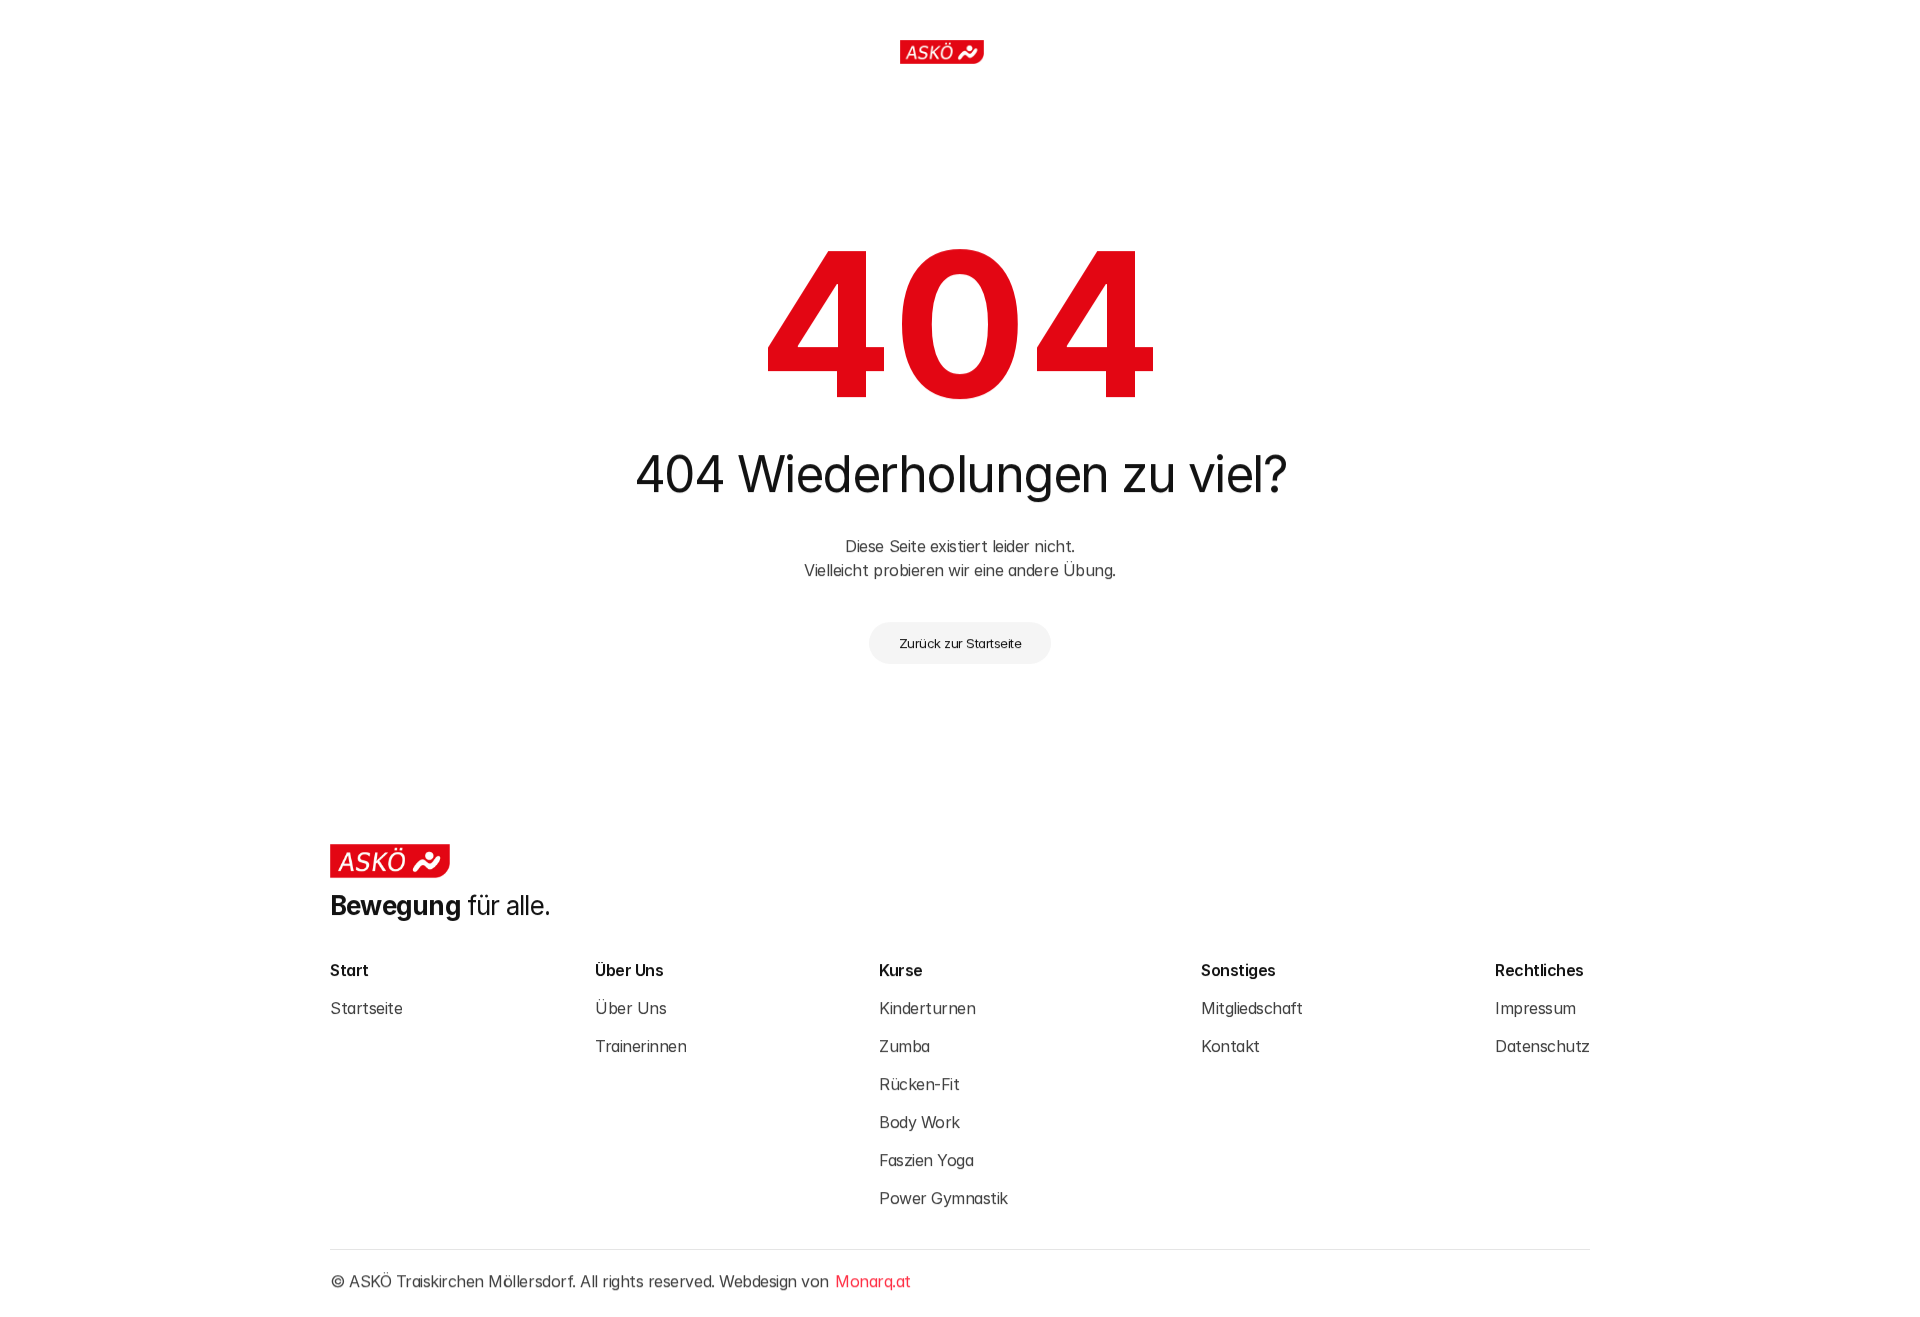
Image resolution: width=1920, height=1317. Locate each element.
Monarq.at (873, 1281)
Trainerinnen (640, 1045)
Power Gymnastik (943, 1197)
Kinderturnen (927, 1007)
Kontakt (1230, 1045)
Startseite (366, 1007)
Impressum (1535, 1007)
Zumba (904, 1045)
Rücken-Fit (919, 1083)
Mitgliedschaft (1251, 1007)
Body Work (919, 1121)
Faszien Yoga (926, 1159)
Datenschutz (1542, 1045)
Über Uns (630, 1007)
